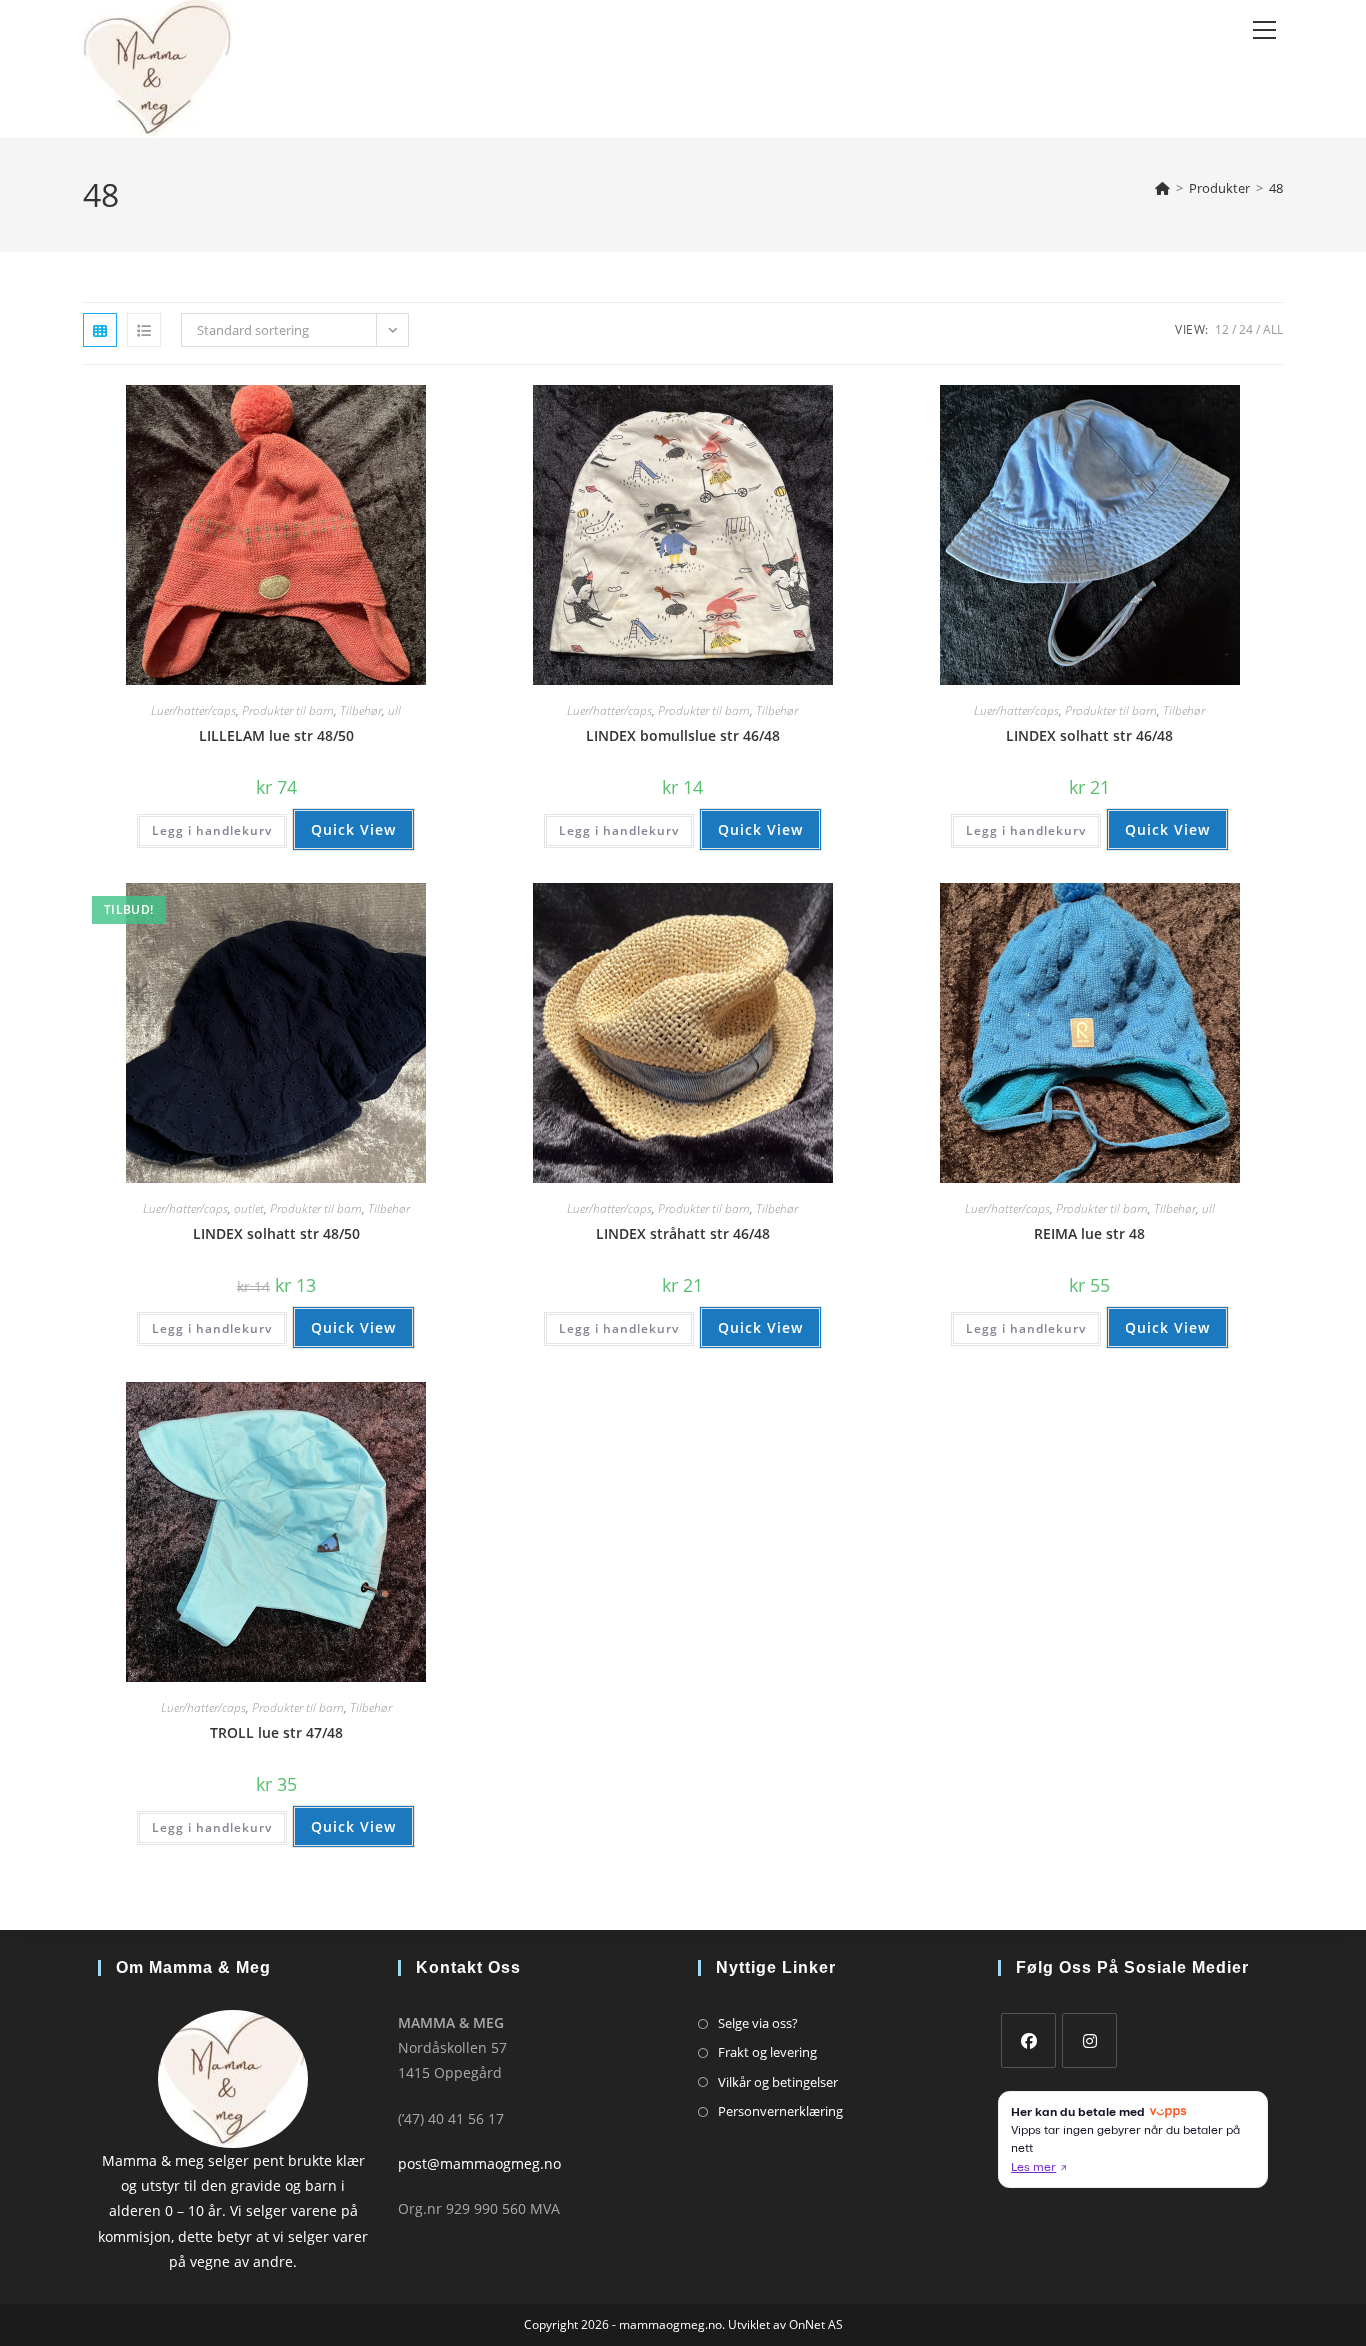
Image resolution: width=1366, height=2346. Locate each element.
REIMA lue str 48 (1089, 1233)
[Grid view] (100, 330)
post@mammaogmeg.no (479, 2163)
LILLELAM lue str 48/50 (276, 735)
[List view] (144, 330)
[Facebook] (1028, 2040)
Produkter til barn (288, 710)
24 (1246, 329)
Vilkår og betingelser (778, 2082)
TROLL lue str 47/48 (276, 1732)
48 (1276, 188)
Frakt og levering (767, 2052)
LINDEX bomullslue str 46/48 (683, 735)
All (1273, 329)
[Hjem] (1162, 188)
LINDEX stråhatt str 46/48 (683, 1233)
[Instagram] (1089, 2040)
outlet (249, 1208)
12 (1222, 329)
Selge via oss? (758, 2023)
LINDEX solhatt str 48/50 (276, 1233)
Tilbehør (361, 710)
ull (394, 710)
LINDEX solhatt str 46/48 (1089, 735)
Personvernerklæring (780, 2111)
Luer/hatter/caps (193, 710)
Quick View (353, 829)
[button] (394, 407)
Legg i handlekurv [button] (212, 830)
